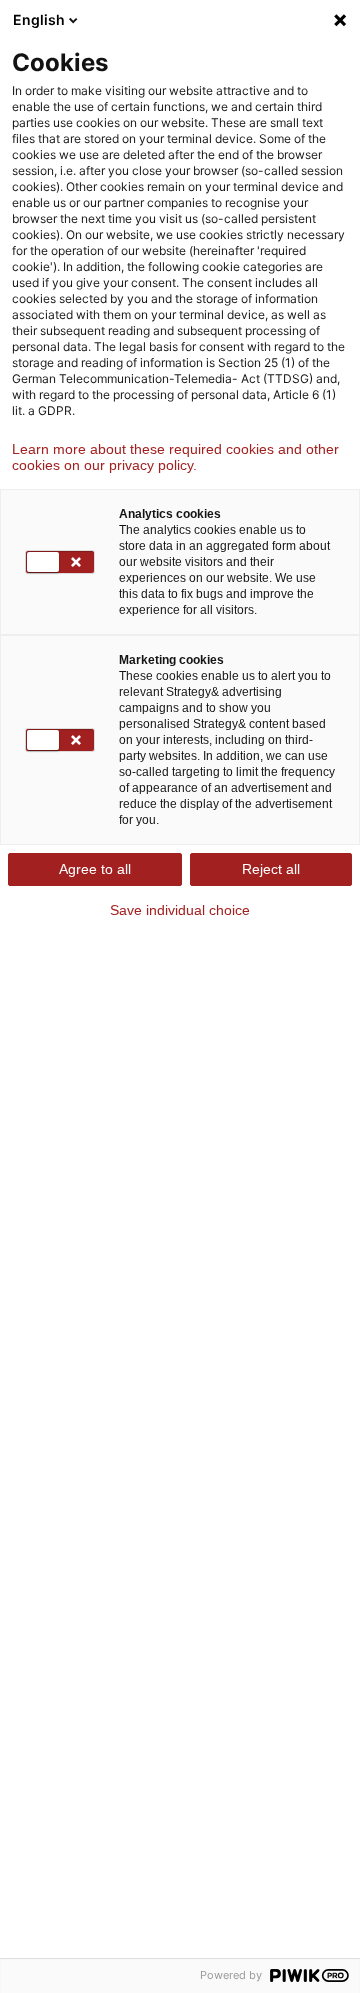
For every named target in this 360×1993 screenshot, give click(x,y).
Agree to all (95, 869)
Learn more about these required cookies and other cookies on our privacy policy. (175, 457)
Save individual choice (180, 910)
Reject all (271, 869)
